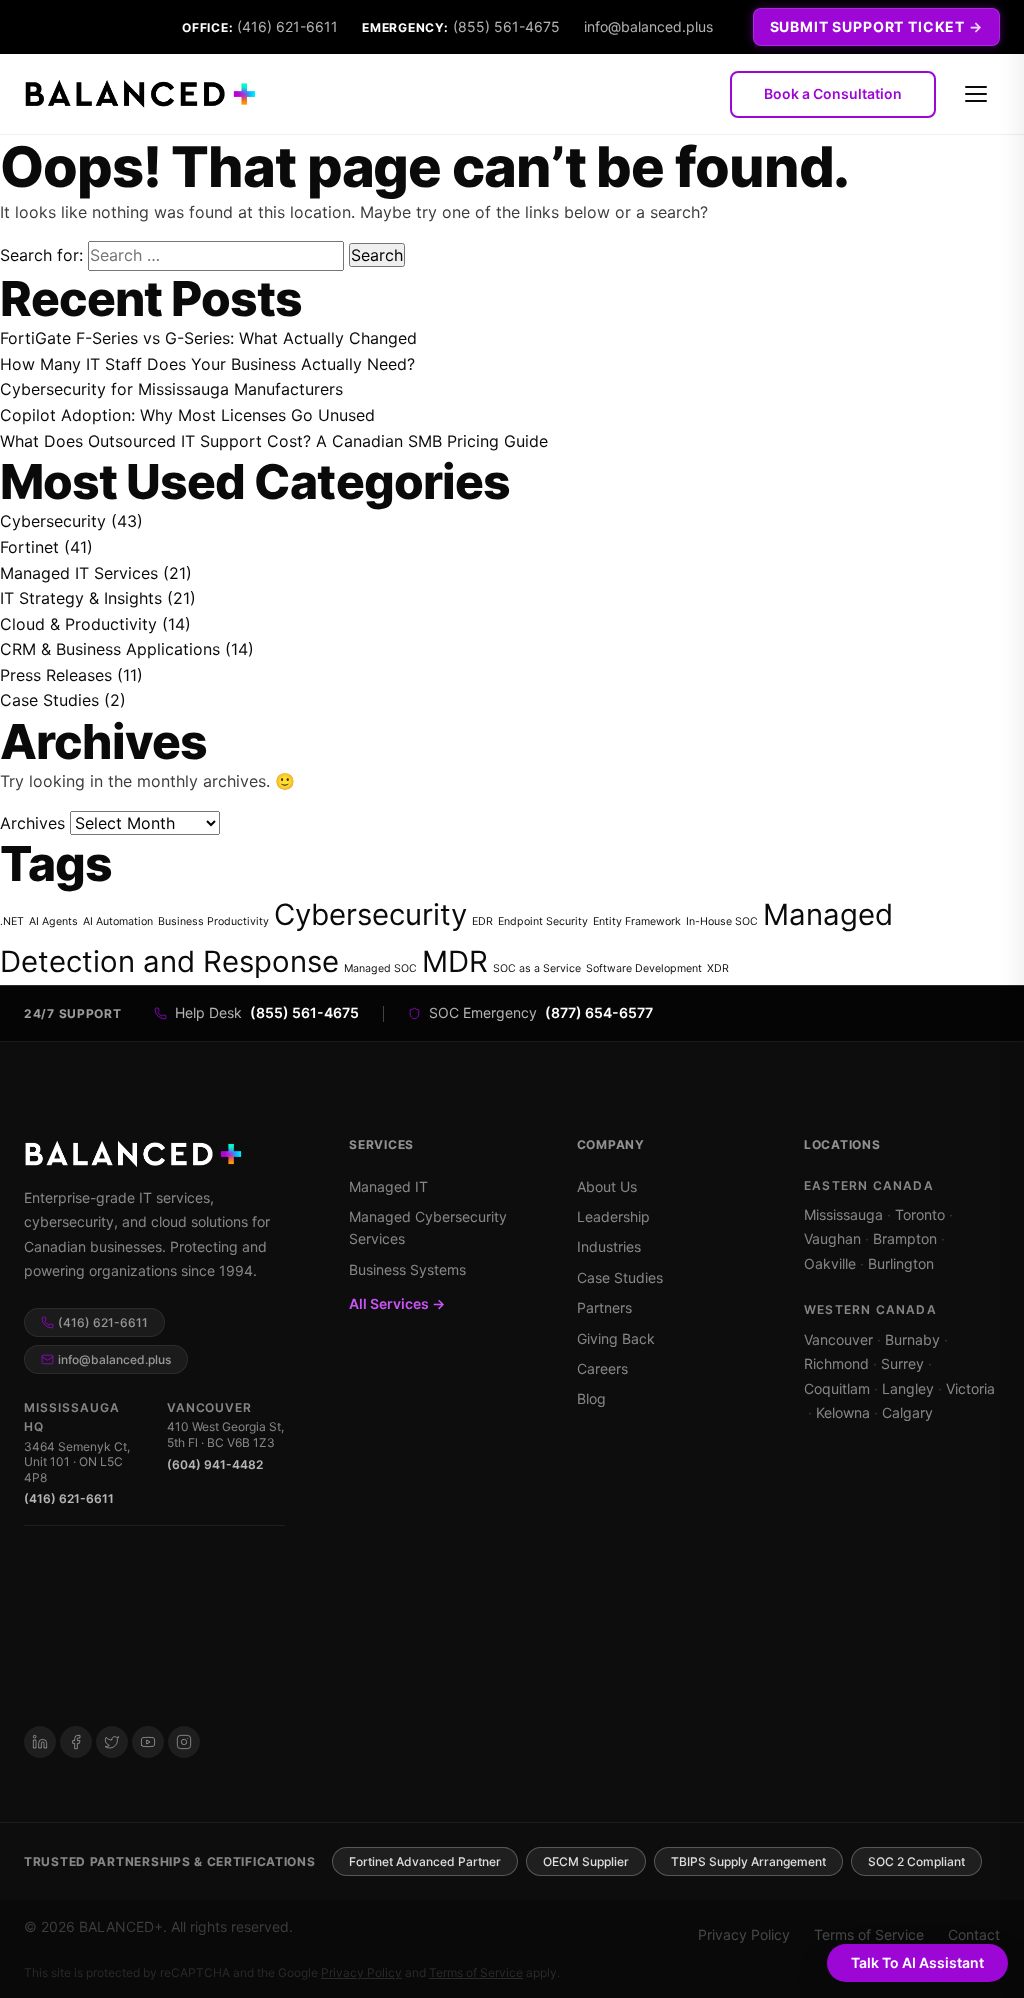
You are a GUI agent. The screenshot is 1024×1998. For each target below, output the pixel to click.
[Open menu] (976, 94)
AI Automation (118, 921)
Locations (842, 1144)
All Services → (397, 1303)
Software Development (644, 968)
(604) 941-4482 (215, 1464)
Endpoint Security (543, 921)
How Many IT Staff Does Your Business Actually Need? (207, 364)
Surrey (902, 1363)
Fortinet (29, 547)
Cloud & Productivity (78, 624)
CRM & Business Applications (110, 649)
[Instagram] (184, 1742)
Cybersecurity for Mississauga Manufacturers (171, 389)
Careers (602, 1368)
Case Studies (49, 700)
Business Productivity (213, 921)
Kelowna (843, 1412)
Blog (591, 1398)
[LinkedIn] (40, 1742)
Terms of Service (869, 1934)
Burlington (901, 1263)
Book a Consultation (833, 93)
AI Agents (53, 921)
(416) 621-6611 (287, 26)
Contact (974, 1934)
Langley (908, 1388)
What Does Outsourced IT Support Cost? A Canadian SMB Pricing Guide (274, 441)
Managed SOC (380, 968)
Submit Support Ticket (868, 26)
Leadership (613, 1216)
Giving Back (616, 1338)
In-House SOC (722, 921)
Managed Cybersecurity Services (428, 1227)
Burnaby (912, 1339)
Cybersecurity (53, 521)
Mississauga (843, 1214)
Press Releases (56, 675)
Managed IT (388, 1186)
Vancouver (838, 1339)
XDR (718, 968)
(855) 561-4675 (506, 26)
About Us (607, 1186)
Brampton (905, 1238)
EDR (482, 921)
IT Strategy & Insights (81, 598)
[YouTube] (148, 1742)
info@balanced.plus (648, 26)
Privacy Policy (744, 1934)
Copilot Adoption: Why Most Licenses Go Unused (187, 415)
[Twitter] (112, 1742)
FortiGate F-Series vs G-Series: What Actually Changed (208, 338)
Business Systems (407, 1269)
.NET (12, 921)
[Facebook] (76, 1742)
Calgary (907, 1412)
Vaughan (832, 1238)
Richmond (836, 1363)
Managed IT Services (79, 573)
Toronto (920, 1214)
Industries (609, 1246)
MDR (455, 961)
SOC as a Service (537, 968)
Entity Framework (637, 921)
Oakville (830, 1263)
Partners (604, 1307)
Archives (32, 823)
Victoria (970, 1388)
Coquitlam (837, 1388)
